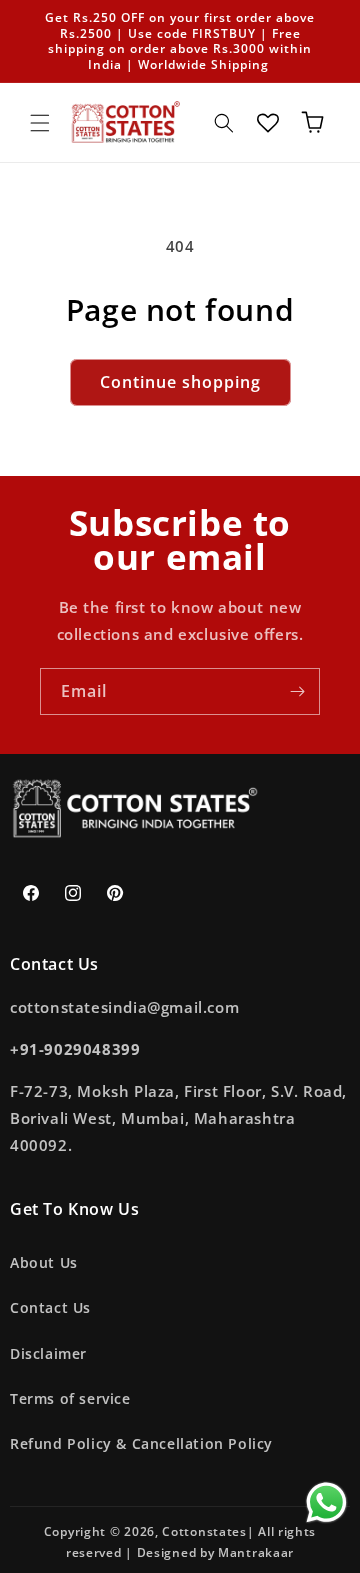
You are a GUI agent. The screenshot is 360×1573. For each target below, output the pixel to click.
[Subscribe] (297, 691)
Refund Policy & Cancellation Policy (141, 1443)
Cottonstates (204, 1531)
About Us (44, 1262)
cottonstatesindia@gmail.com (124, 1007)
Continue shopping (180, 382)
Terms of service (70, 1398)
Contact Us (50, 1307)
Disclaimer (48, 1353)
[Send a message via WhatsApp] (326, 1502)
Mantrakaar (256, 1552)
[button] (40, 123)
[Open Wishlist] (268, 123)
